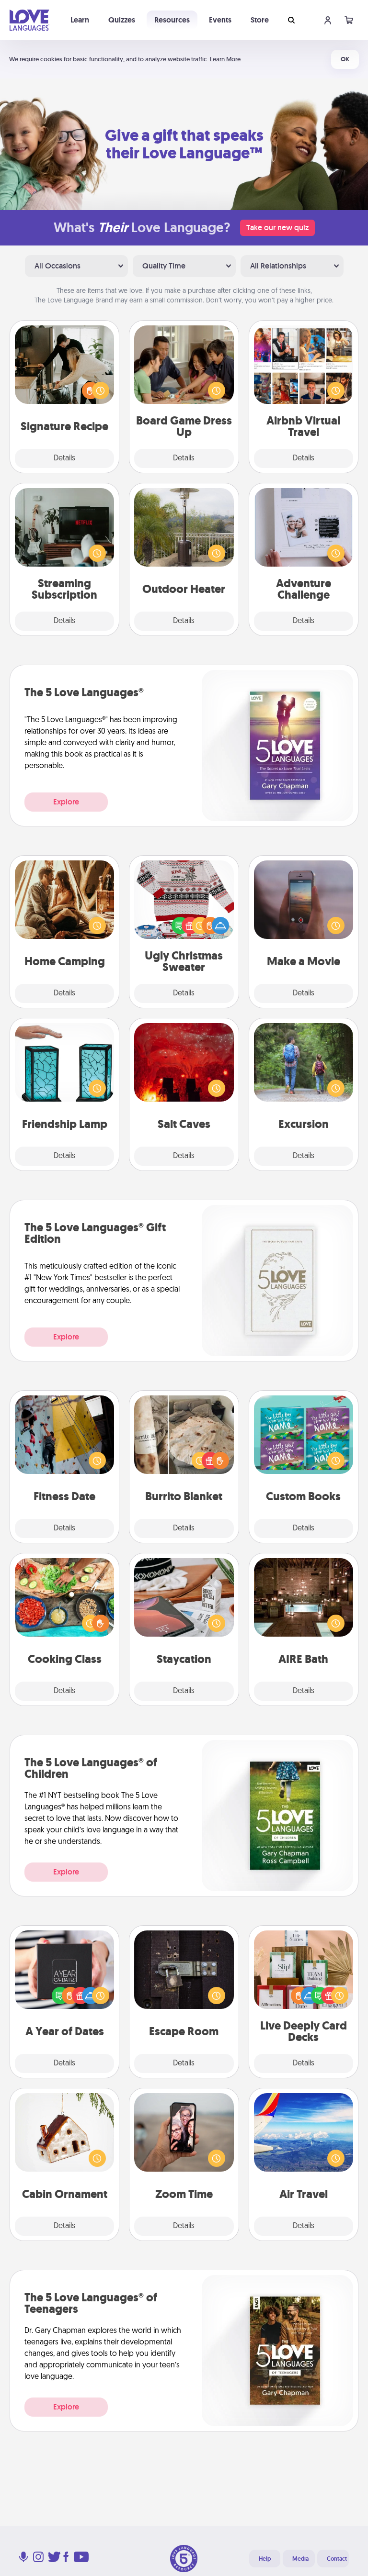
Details (64, 458)
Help (265, 2559)
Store (260, 20)
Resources (172, 20)
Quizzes (122, 20)
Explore (66, 802)
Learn (80, 20)
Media (300, 2559)
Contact (337, 2559)
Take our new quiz (277, 228)
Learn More (225, 59)
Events (220, 20)
